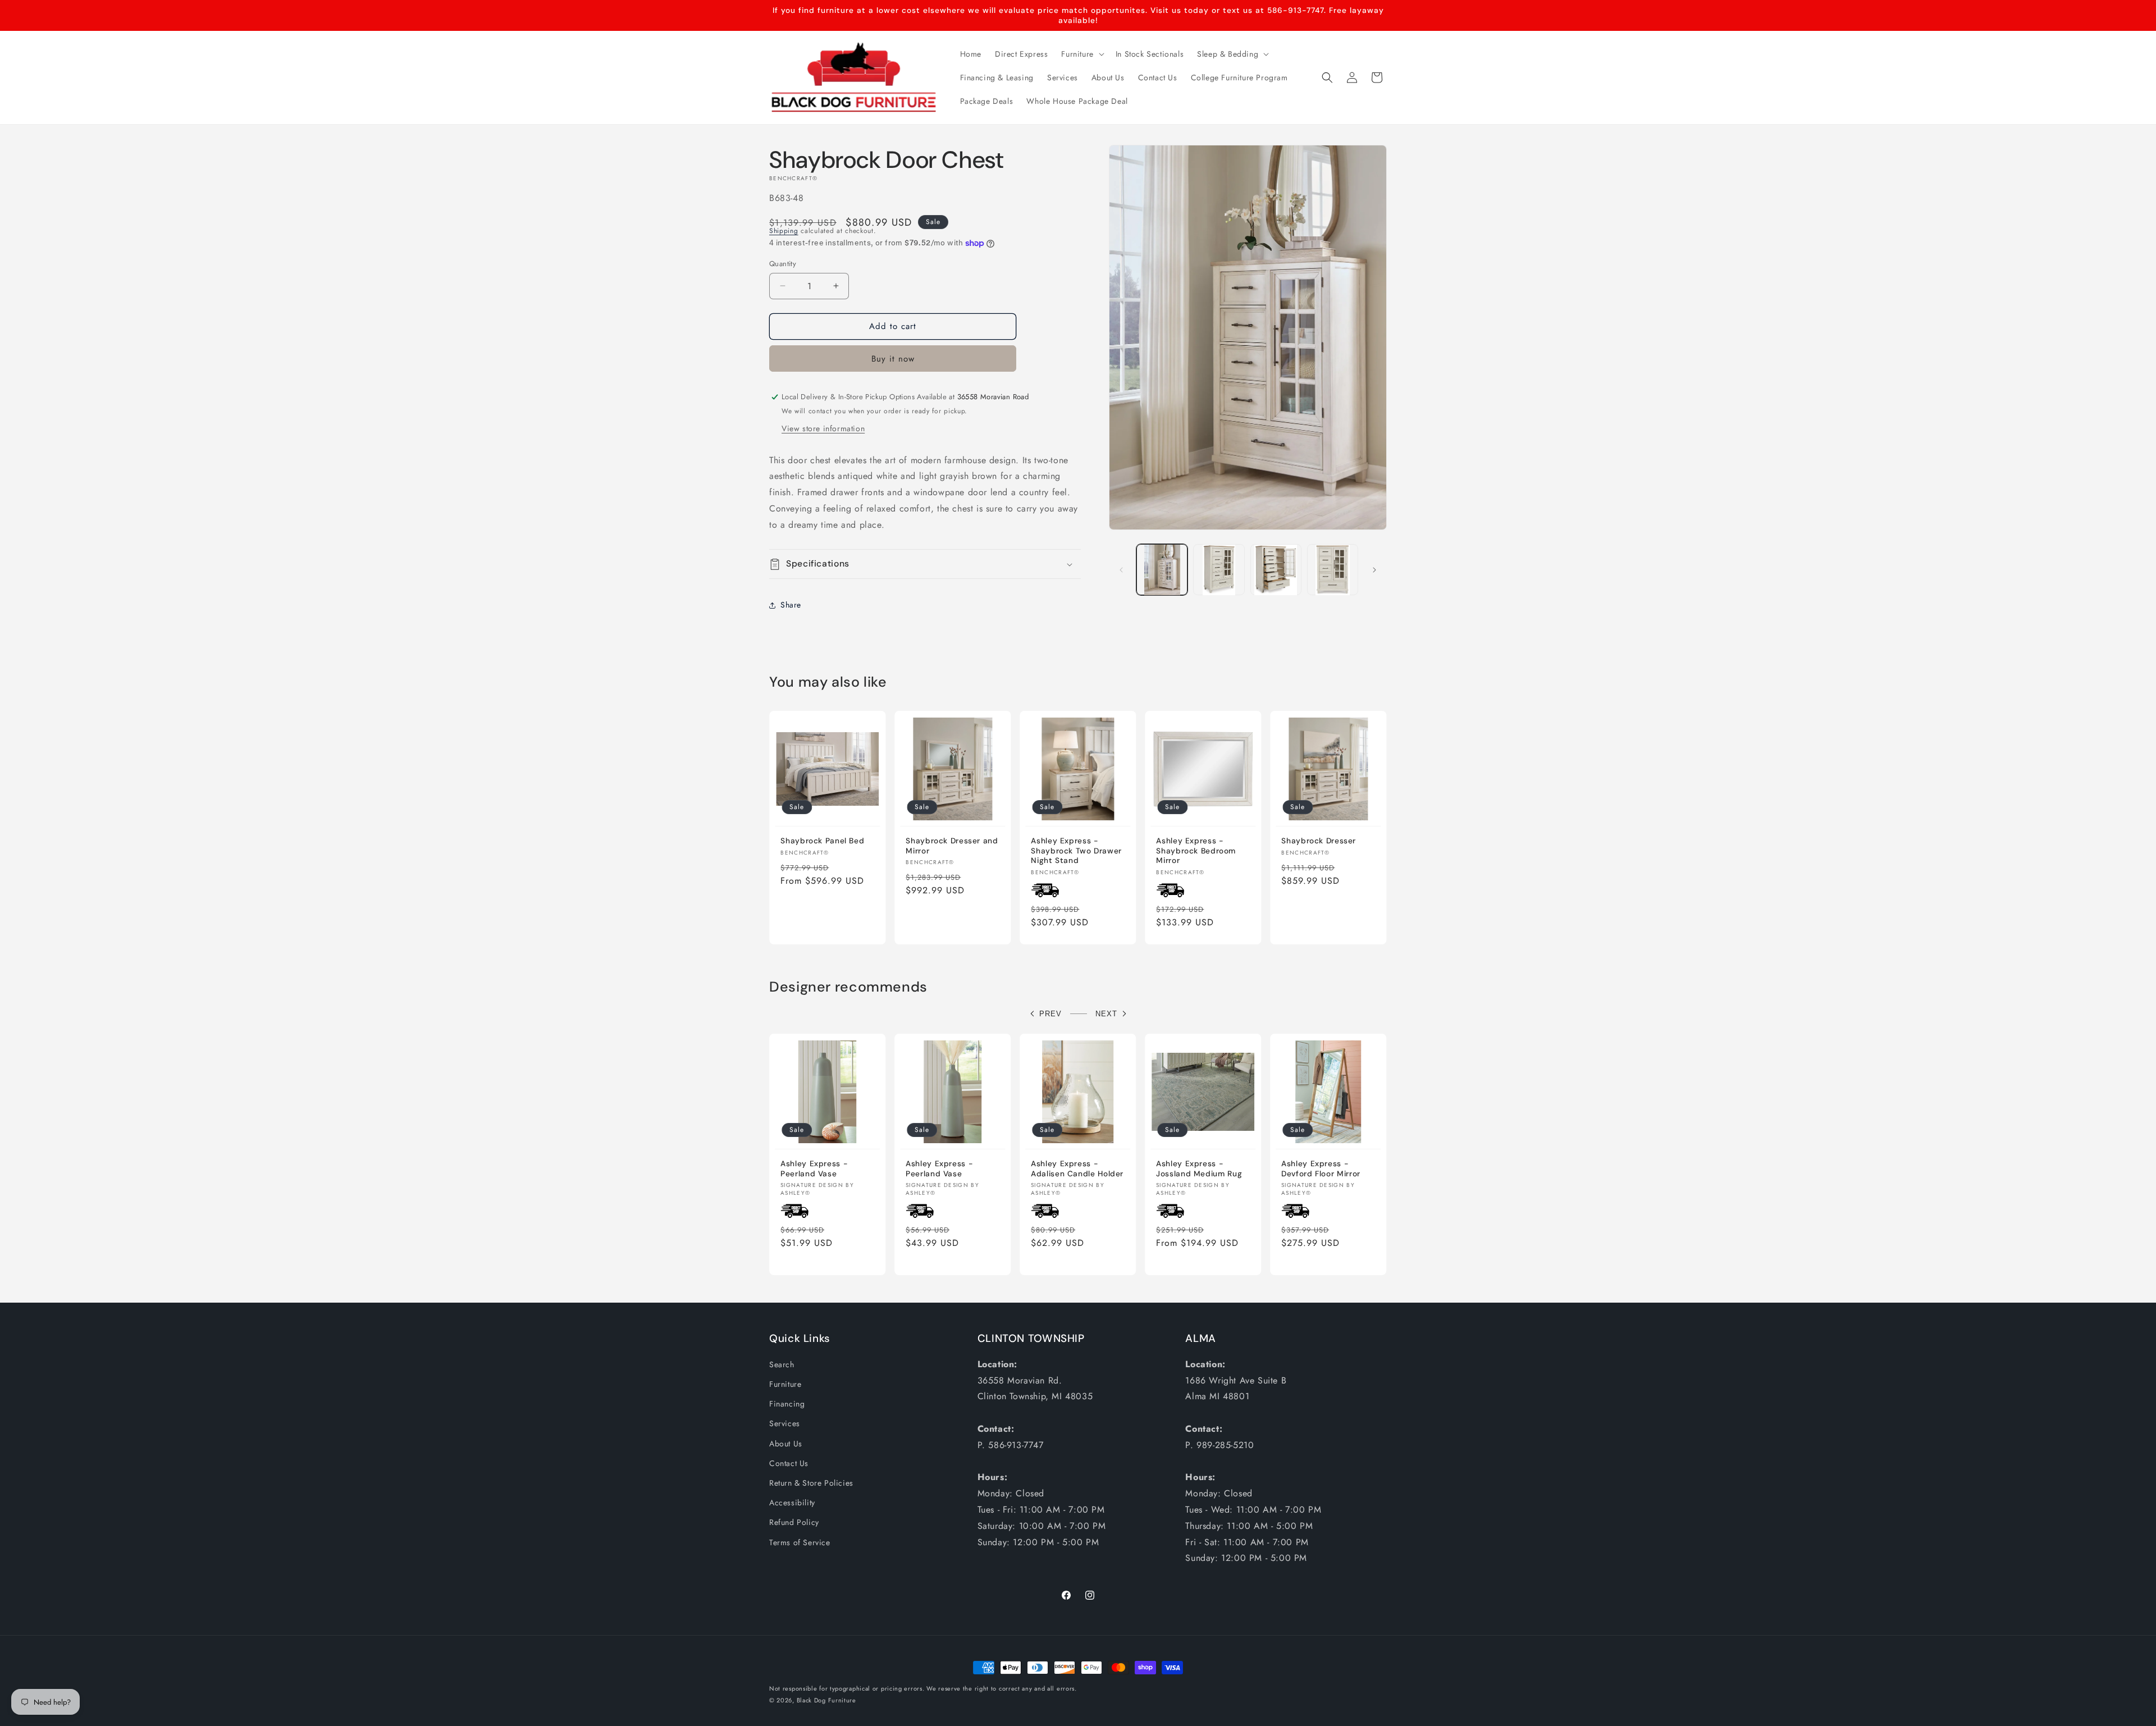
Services (785, 1423)
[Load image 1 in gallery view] (1162, 570)
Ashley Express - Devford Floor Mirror (1321, 1169)
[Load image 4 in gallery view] (1333, 570)
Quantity (783, 264)
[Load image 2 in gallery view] (1219, 570)
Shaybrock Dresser (1319, 841)
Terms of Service (800, 1542)
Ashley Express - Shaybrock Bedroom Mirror (1196, 851)
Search (782, 1364)
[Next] (1374, 570)
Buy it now (893, 359)
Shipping (784, 231)
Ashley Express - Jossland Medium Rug (1199, 1169)
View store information (823, 428)
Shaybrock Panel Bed (822, 841)
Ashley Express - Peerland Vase (814, 1169)
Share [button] (791, 605)
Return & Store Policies (811, 1483)
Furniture (785, 1384)
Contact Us (789, 1463)
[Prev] (1121, 570)
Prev (1050, 1014)
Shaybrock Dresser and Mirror (952, 846)
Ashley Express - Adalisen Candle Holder (1077, 1169)
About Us (786, 1444)
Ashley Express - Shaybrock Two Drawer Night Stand (1076, 851)
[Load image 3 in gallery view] (1276, 570)
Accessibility (792, 1503)
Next (1106, 1014)
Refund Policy (794, 1522)
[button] (1081, 54)
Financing (787, 1404)
